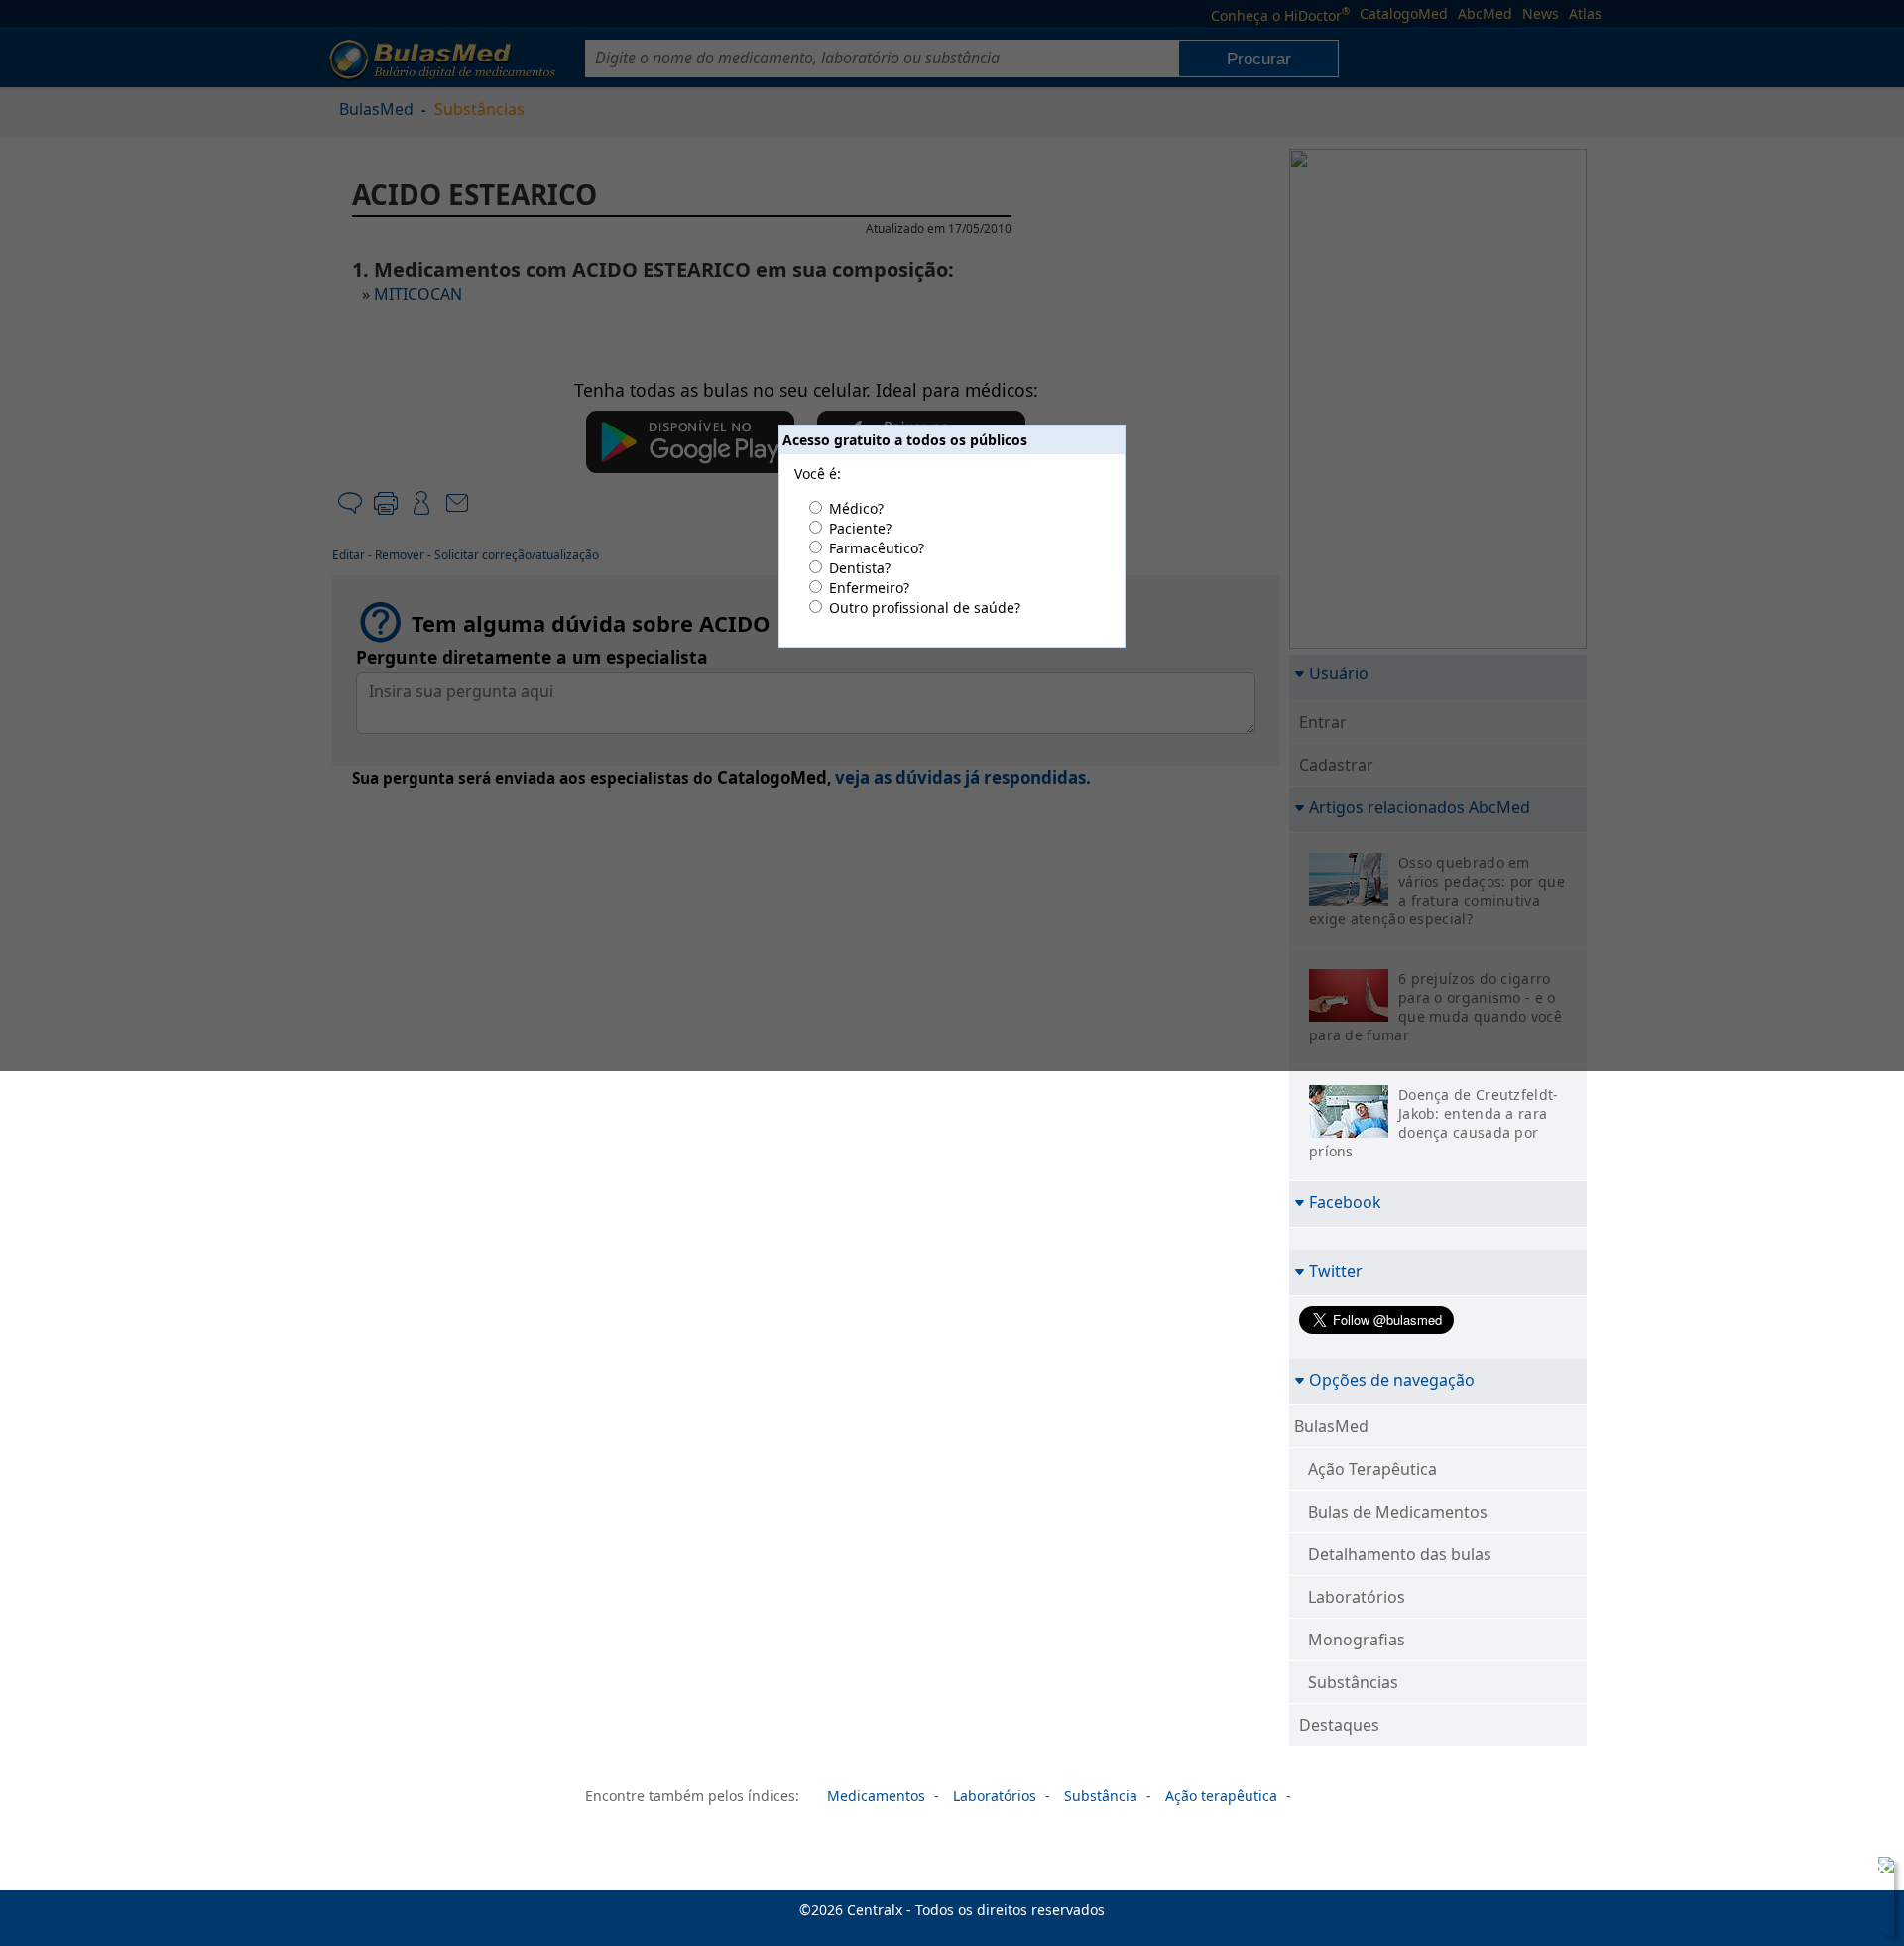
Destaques (1339, 1725)
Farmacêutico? (877, 548)
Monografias (1357, 1640)
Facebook (1345, 1202)
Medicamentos (876, 1796)
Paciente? (860, 528)
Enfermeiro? (869, 588)
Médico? (856, 508)
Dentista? (860, 568)
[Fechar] (1882, 1869)
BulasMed (1331, 1426)
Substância (1101, 1796)
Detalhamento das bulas (1400, 1554)
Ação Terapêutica (1372, 1469)
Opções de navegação (1392, 1379)
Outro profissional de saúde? (925, 608)
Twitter (1336, 1270)
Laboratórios (1357, 1597)
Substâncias (1353, 1682)
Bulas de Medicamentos (1398, 1512)
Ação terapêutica (1221, 1796)
